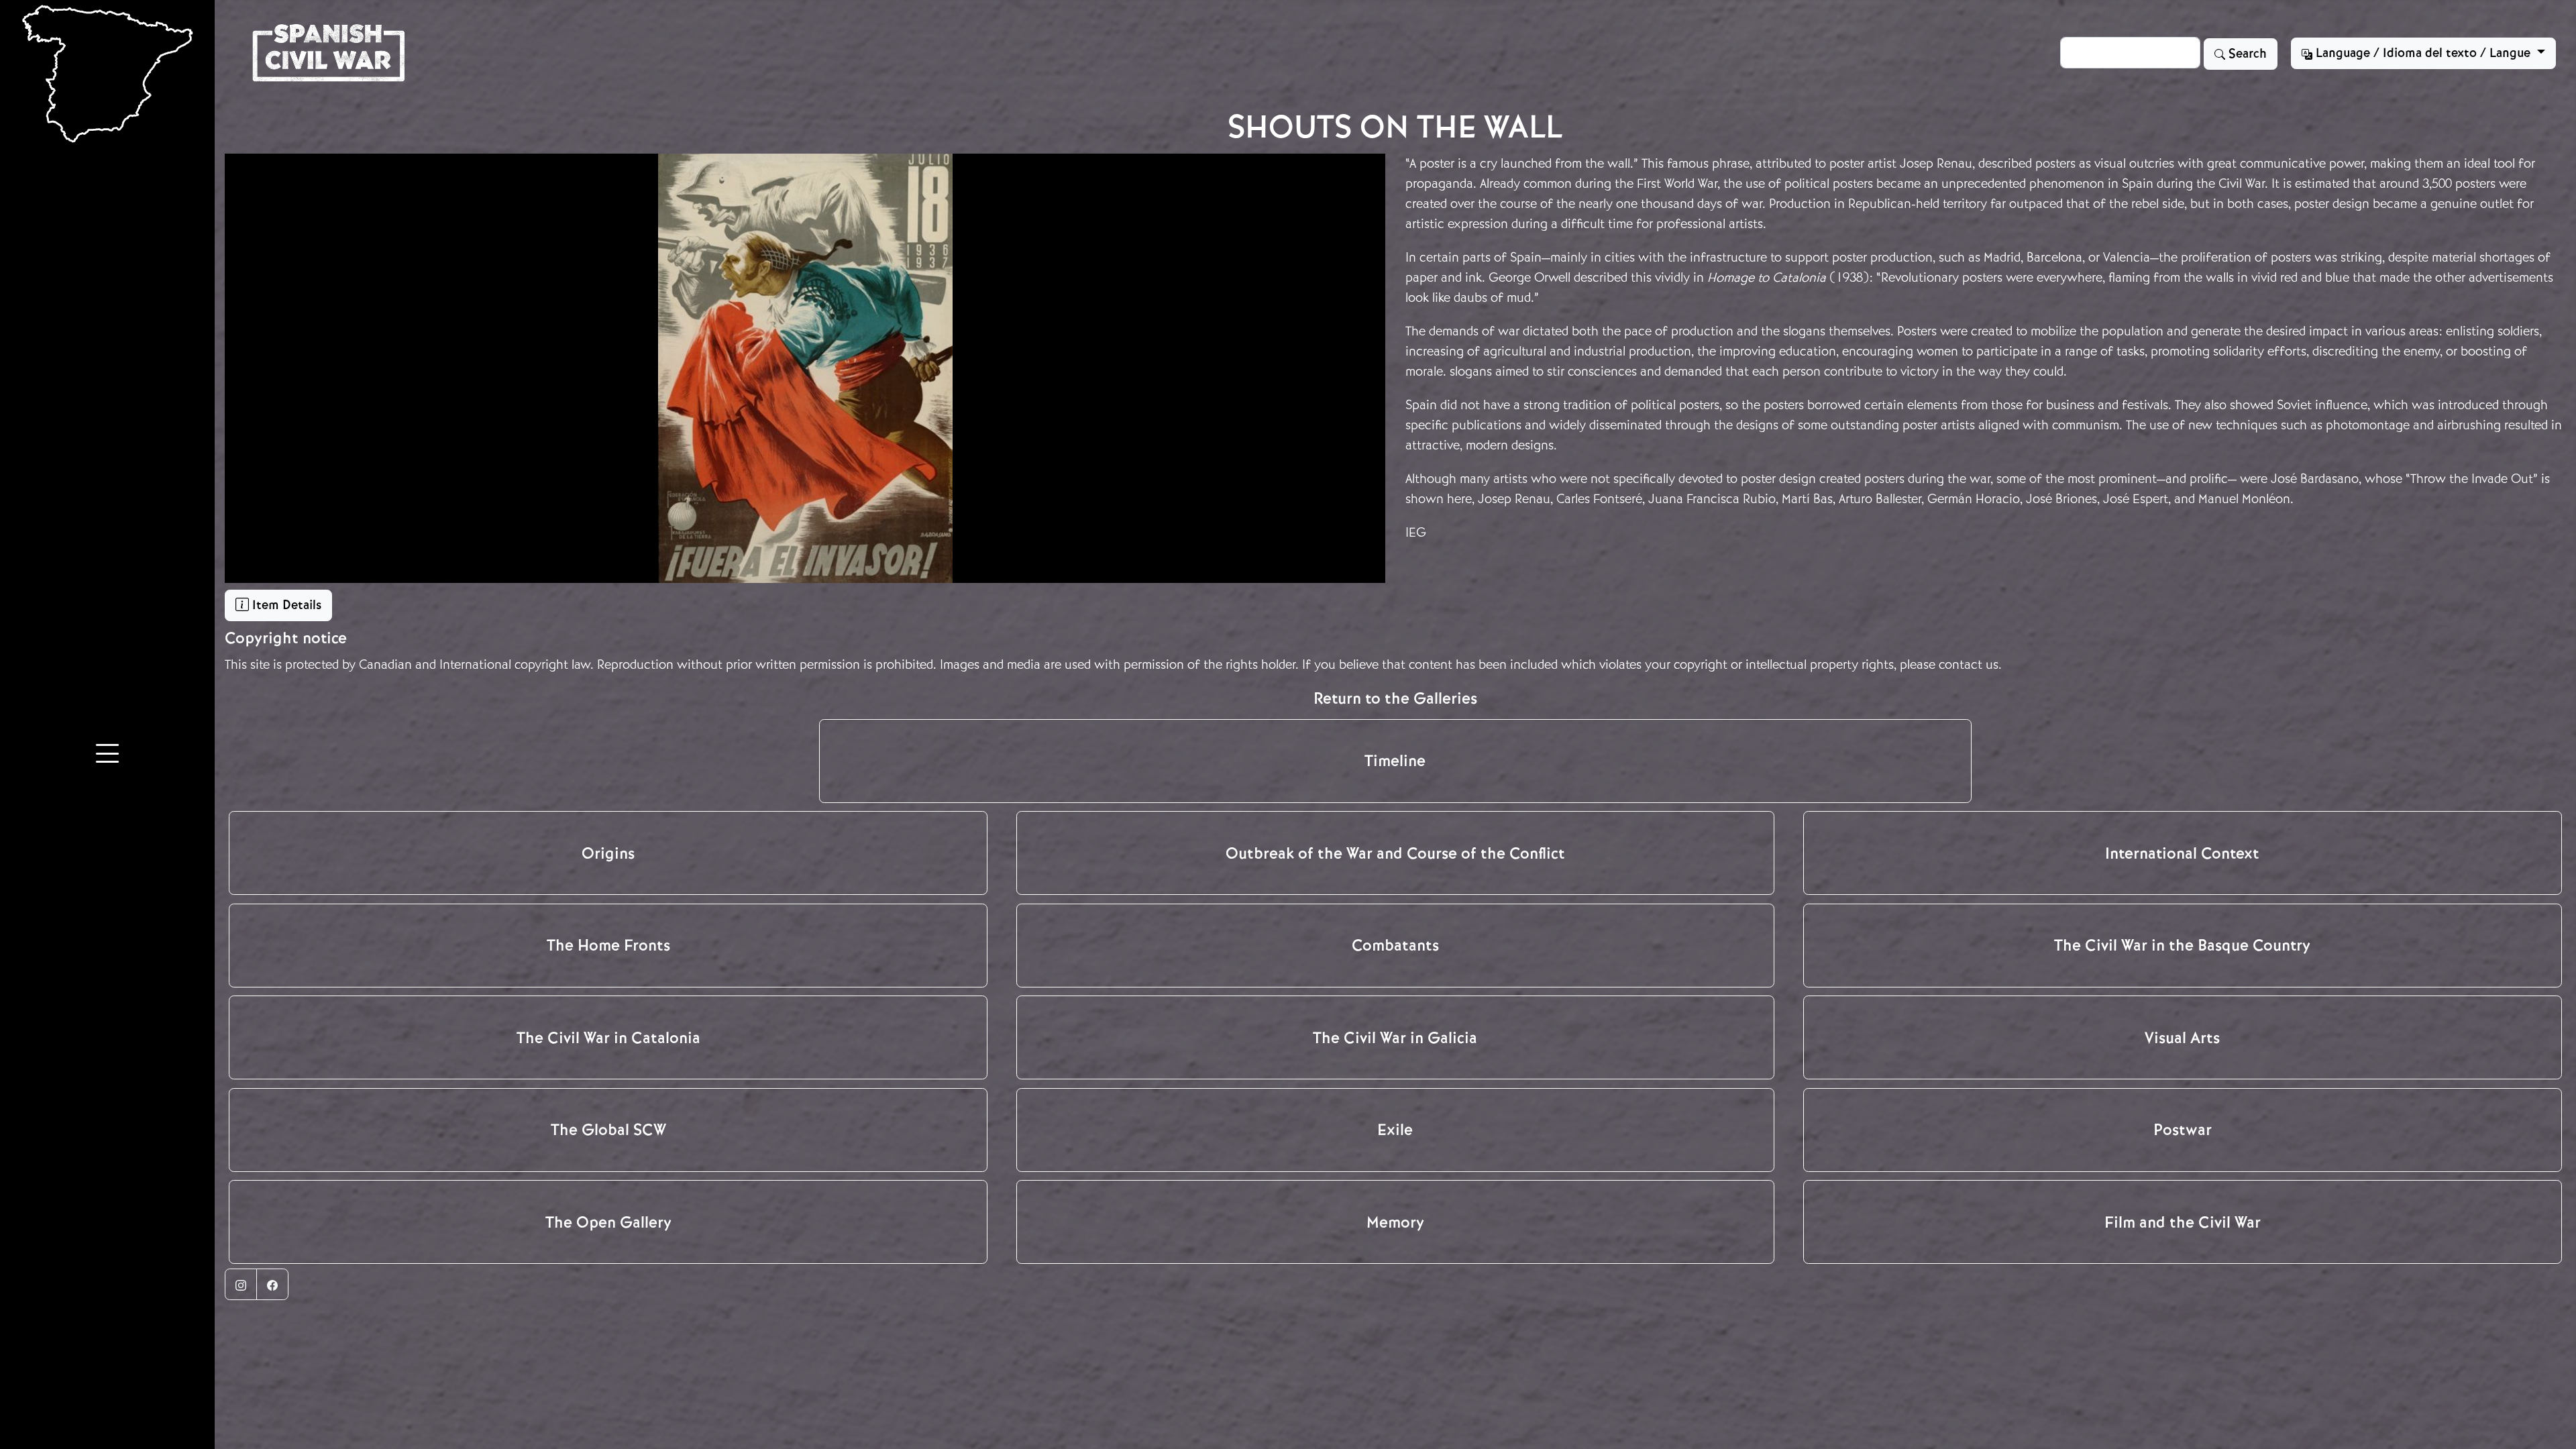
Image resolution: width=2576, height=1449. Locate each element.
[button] (107, 755)
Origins (608, 853)
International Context (2182, 853)
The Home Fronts (608, 945)
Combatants (1395, 945)
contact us (1969, 664)
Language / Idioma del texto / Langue (2423, 53)
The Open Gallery (608, 1222)
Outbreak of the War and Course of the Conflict (1395, 853)
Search (2246, 54)
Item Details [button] (285, 605)
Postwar (2183, 1130)
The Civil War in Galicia (1395, 1038)
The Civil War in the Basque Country (2182, 945)
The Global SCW (608, 1130)
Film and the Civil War (2183, 1222)
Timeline (1395, 761)
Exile (1395, 1130)
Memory (1395, 1222)
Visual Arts (2182, 1038)
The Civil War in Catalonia (608, 1038)
